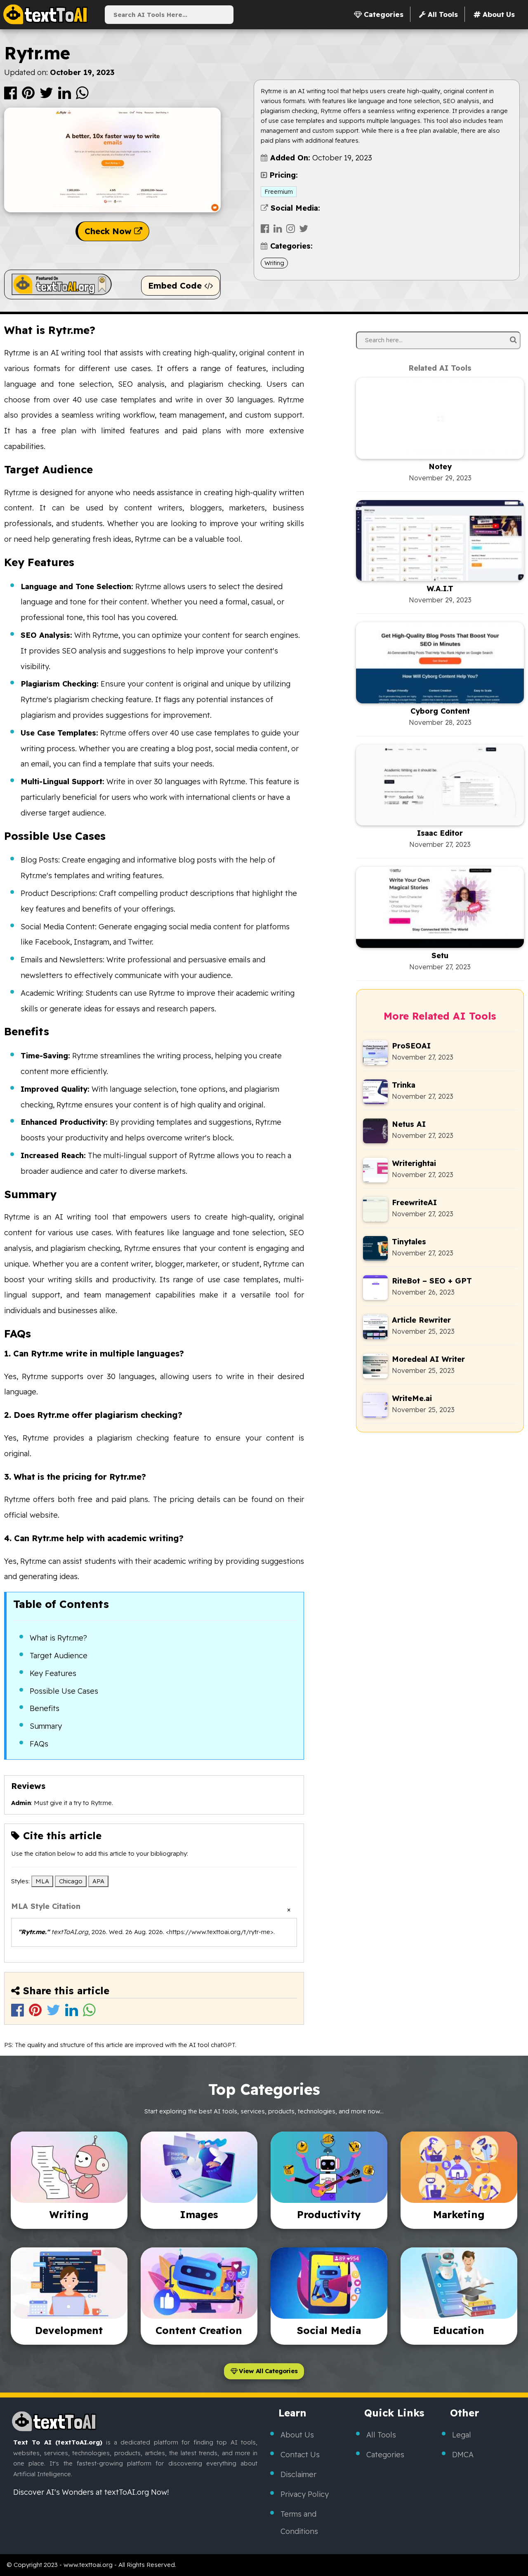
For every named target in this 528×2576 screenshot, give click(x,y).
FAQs (39, 1744)
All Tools (381, 2435)
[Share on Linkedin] (65, 96)
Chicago (71, 1881)
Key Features (53, 1673)
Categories (385, 2455)
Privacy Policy (305, 2494)
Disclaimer (298, 2474)
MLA (42, 1881)
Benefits (45, 1708)
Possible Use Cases (64, 1691)
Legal (462, 2435)
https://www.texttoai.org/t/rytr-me (220, 1932)
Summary (46, 1726)
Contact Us (300, 2455)
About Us (297, 2435)
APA (98, 1881)
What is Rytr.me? (58, 1638)
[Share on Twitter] (47, 96)
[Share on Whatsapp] (82, 96)
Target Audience (59, 1656)
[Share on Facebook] (11, 96)
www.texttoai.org (88, 2565)
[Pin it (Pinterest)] (29, 96)
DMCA (463, 2455)
